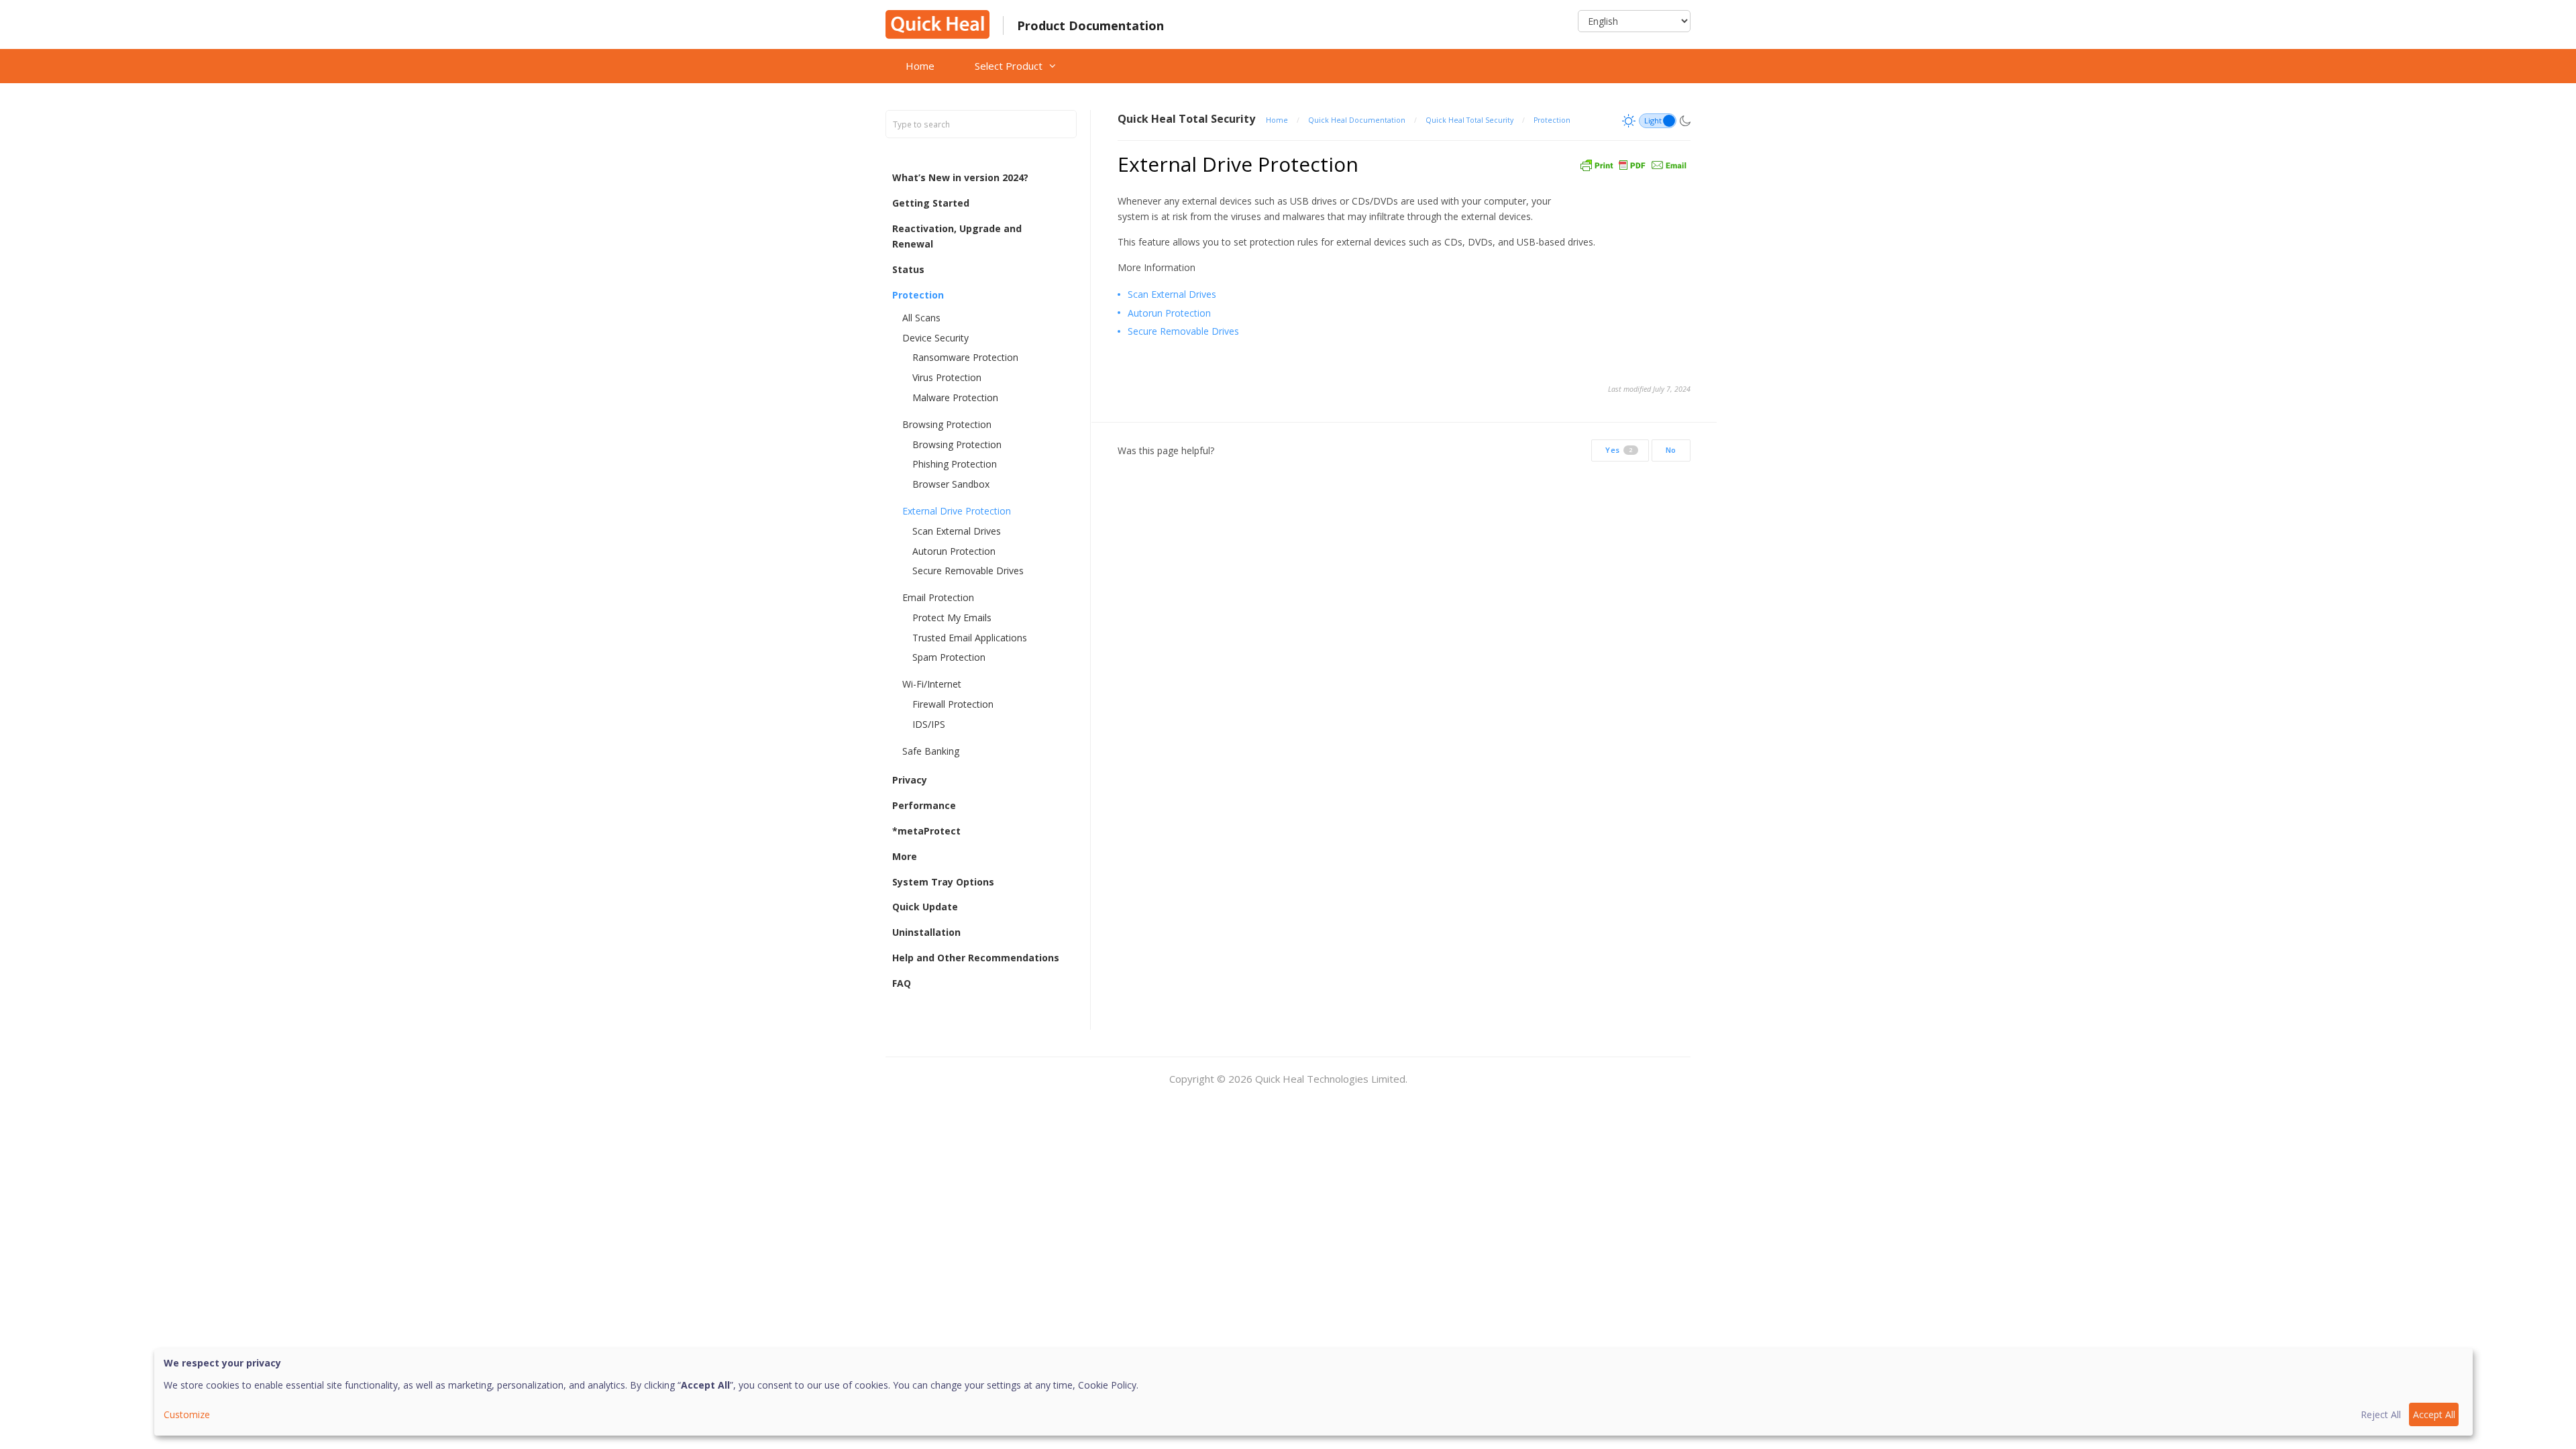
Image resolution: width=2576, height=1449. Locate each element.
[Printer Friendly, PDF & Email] (1633, 164)
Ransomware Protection (965, 357)
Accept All (2434, 1414)
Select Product (1009, 66)
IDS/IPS (929, 724)
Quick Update (925, 907)
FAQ (902, 983)
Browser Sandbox (951, 484)
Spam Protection (949, 657)
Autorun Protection (954, 551)
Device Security (935, 338)
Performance (924, 805)
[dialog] (1313, 1392)
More (905, 856)
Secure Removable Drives (968, 571)
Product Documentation (1090, 25)
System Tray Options (943, 882)
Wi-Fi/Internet (932, 684)
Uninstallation (926, 932)
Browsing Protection (947, 424)
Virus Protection (947, 377)
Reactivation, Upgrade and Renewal (957, 236)
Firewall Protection (953, 704)
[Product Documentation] (937, 23)
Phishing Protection (955, 464)
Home (920, 66)
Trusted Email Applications (970, 638)
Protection (918, 295)
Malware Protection (955, 397)
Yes (1619, 450)
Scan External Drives (957, 531)
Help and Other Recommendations (976, 958)
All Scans (921, 318)
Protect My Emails (952, 618)
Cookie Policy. (1108, 1385)
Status (908, 269)
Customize (187, 1414)
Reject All (2381, 1414)
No (1671, 450)
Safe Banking (931, 751)
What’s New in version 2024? (960, 177)
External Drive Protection (957, 511)
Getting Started (931, 203)
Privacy (910, 780)
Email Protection (938, 597)
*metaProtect (926, 831)
